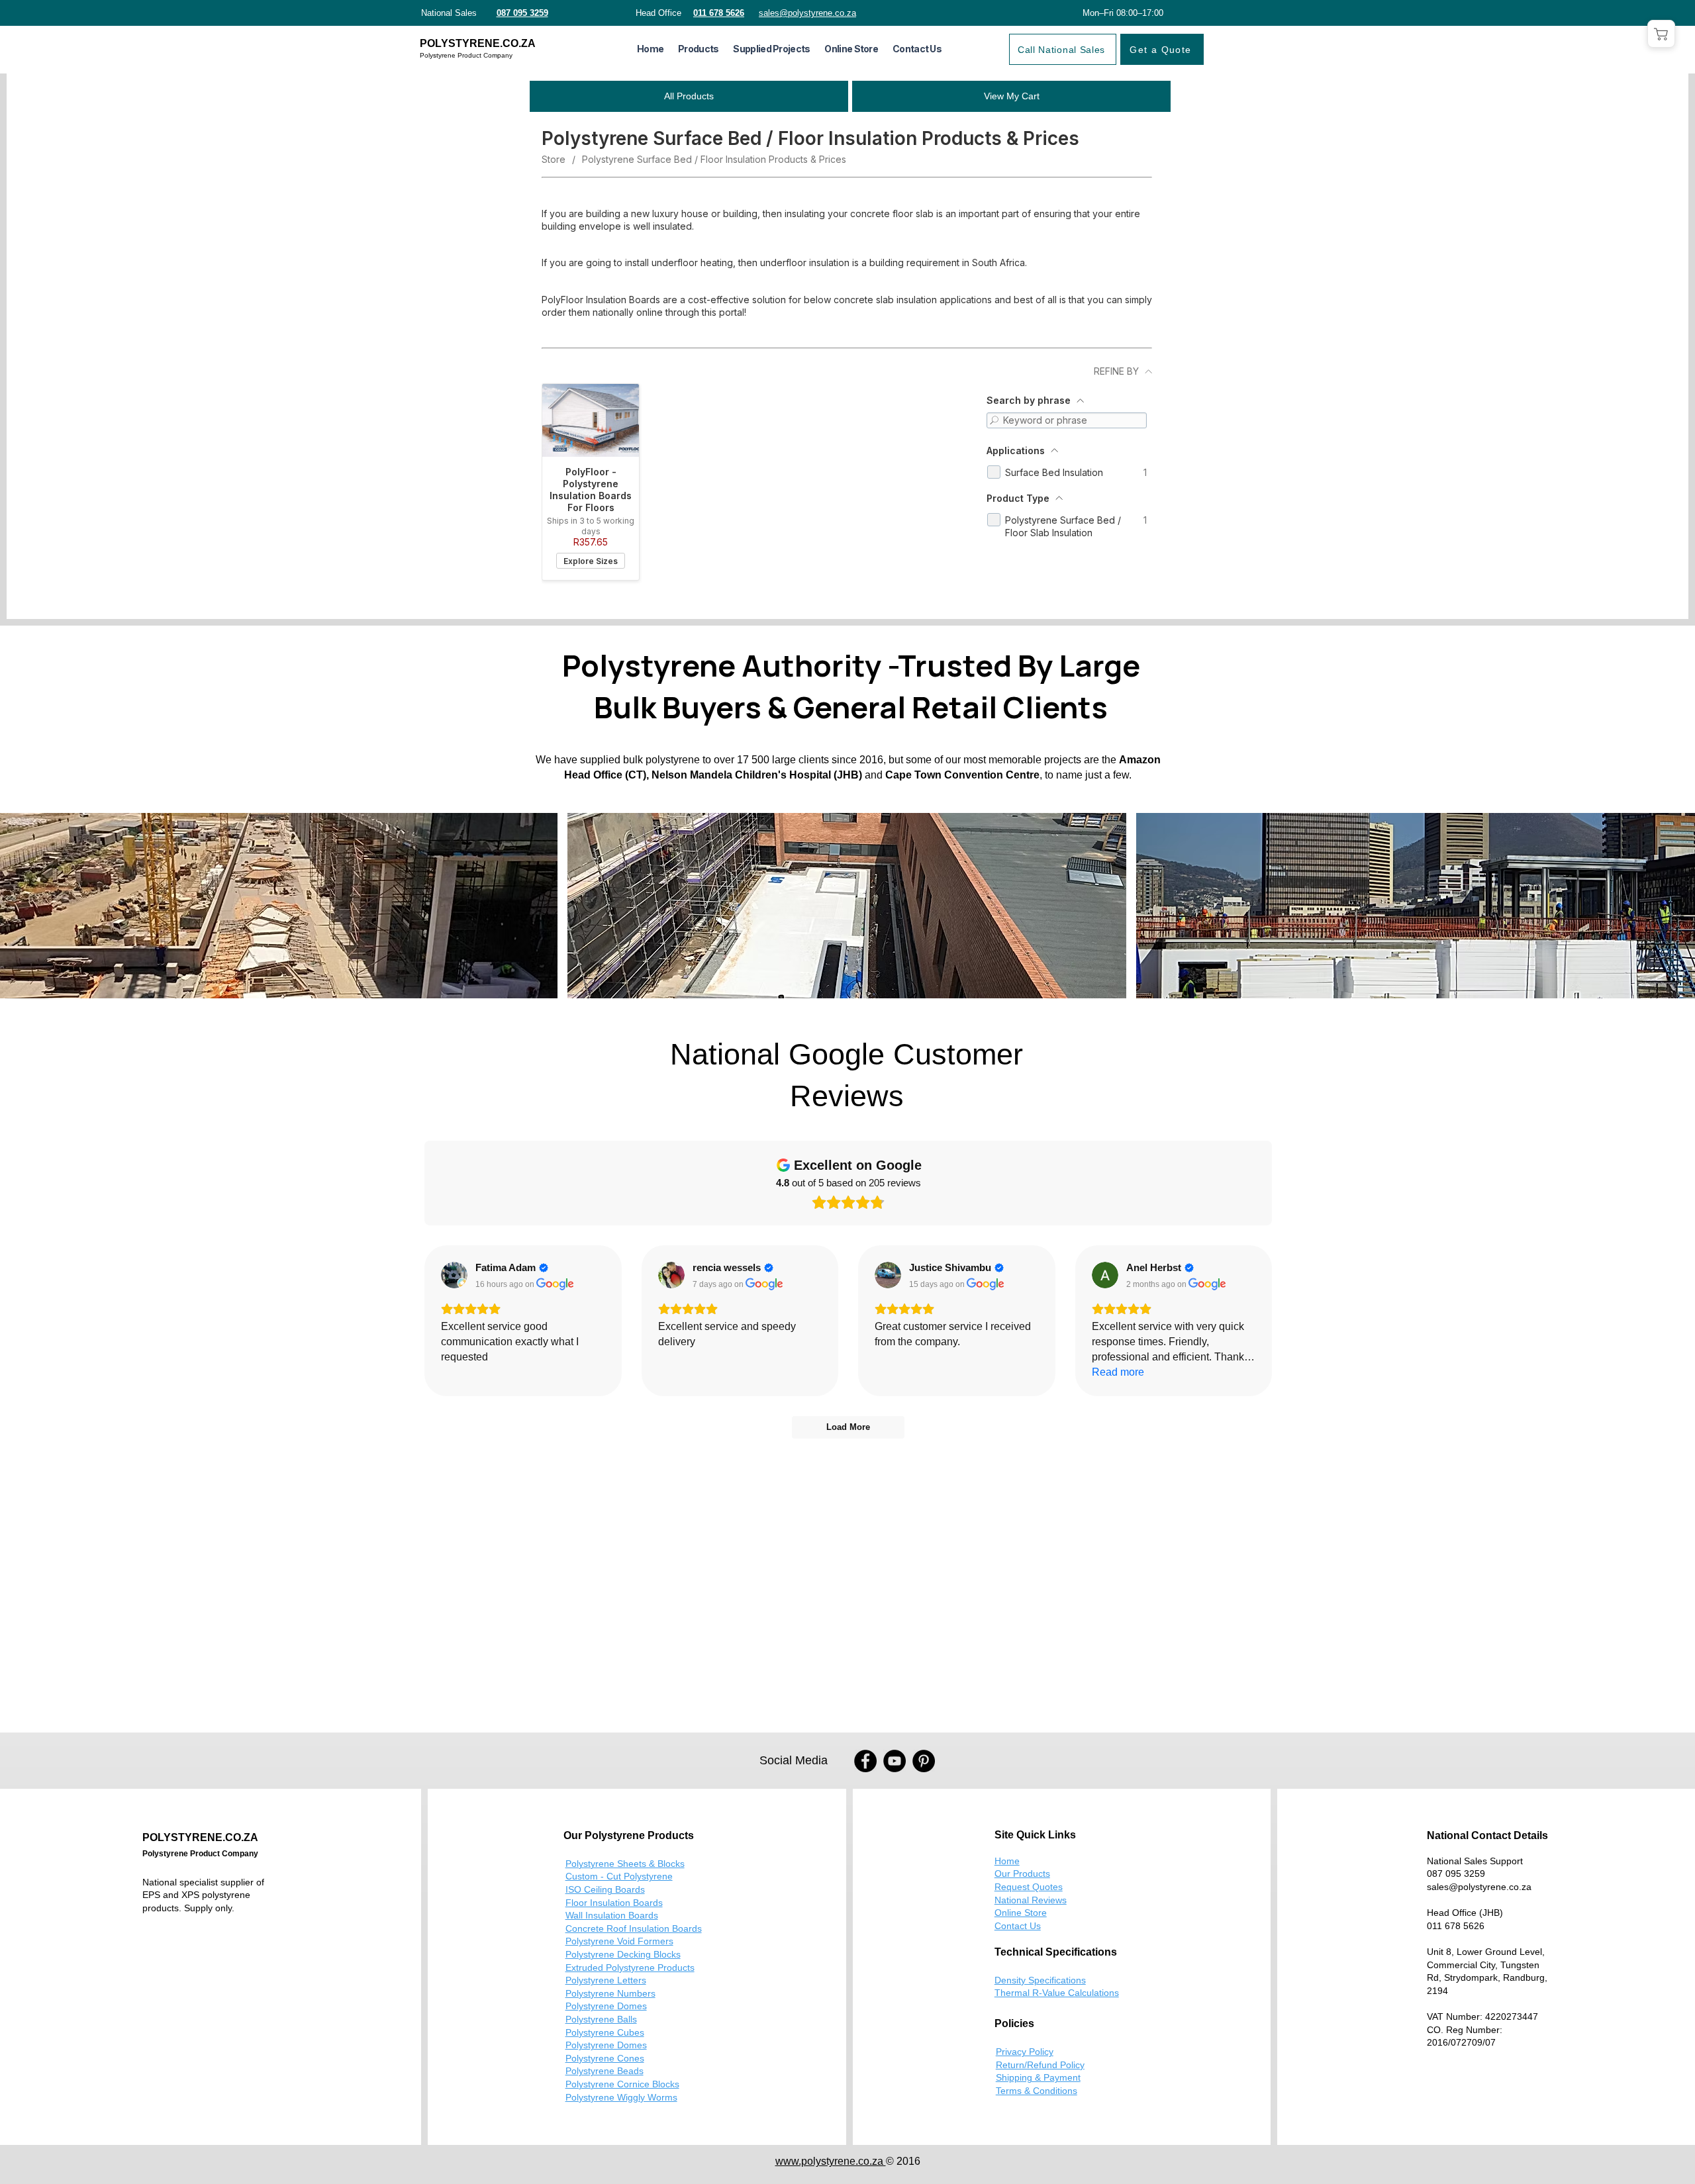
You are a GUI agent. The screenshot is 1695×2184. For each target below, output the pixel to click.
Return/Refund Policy (1040, 2065)
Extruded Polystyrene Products (630, 1968)
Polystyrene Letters (606, 1980)
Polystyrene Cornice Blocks (622, 2084)
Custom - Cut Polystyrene (619, 1876)
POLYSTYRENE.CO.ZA (478, 43)
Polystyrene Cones (605, 2058)
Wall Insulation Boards (612, 1915)
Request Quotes (1029, 1887)
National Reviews (1031, 1900)
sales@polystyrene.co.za (1479, 1887)
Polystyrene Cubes (605, 2032)
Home (1007, 1861)
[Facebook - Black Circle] (865, 1761)
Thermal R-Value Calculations (1057, 1993)
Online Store (1021, 1913)
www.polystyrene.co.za (831, 2161)
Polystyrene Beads (605, 2071)
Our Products (1022, 1874)
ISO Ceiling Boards (605, 1889)
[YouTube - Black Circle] (895, 1761)
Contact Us (1018, 1926)
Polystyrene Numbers (610, 1993)
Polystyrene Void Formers (619, 1941)
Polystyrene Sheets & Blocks (625, 1864)
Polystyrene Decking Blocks (623, 1954)
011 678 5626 (1456, 1926)
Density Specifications (1040, 1980)
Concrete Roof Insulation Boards (634, 1928)
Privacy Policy (1025, 2052)
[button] (698, 49)
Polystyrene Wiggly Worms (621, 2097)
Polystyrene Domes (606, 2006)
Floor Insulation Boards (614, 1903)
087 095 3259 (1456, 1874)
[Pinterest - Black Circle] (924, 1761)
